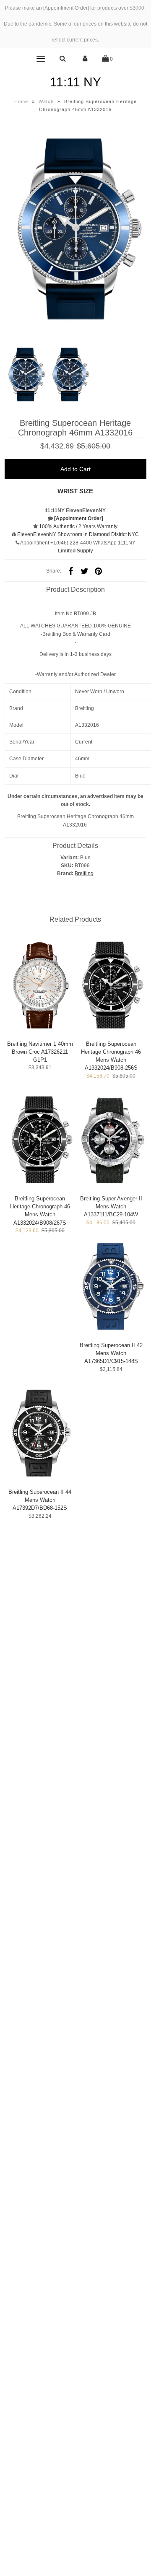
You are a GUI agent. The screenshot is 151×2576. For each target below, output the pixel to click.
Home (21, 101)
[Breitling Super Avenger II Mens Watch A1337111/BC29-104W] (111, 1139)
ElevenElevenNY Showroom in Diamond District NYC (78, 534)
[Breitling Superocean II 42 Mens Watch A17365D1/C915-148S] (111, 1286)
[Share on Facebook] (71, 571)
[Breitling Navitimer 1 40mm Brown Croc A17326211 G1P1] (40, 985)
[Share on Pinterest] (99, 571)
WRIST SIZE (75, 491)
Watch (46, 101)
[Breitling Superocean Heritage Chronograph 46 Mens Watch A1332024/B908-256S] (111, 985)
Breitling (84, 873)
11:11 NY (75, 82)
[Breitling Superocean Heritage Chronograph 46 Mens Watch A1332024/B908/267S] (40, 1139)
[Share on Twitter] (85, 571)
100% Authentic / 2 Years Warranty (78, 526)
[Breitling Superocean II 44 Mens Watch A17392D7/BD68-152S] (40, 1433)
